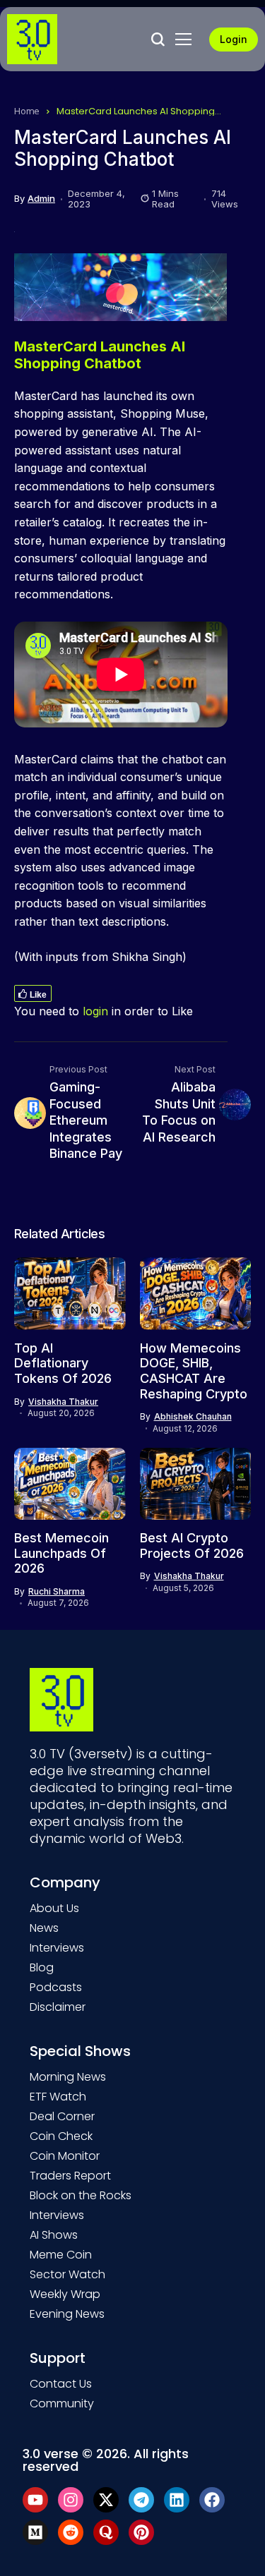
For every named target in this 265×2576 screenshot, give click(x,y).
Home (27, 111)
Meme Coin (61, 2255)
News (44, 1928)
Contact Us (61, 2384)
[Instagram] (71, 2500)
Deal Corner (62, 2116)
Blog (42, 1967)
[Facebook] (212, 2500)
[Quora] (106, 2532)
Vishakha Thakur (63, 1402)
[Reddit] (71, 2532)
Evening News (67, 2314)
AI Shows (54, 2235)
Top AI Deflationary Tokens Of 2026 (63, 1363)
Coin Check (61, 2136)
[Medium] (35, 2532)
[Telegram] (141, 2500)
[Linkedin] (177, 2500)
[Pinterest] (141, 2532)
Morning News (68, 2077)
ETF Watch (58, 2097)
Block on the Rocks (81, 2195)
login (95, 1011)
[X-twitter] (106, 2500)
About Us (54, 1908)
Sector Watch (67, 2274)
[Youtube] (35, 2500)
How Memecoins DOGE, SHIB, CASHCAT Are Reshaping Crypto (194, 1371)
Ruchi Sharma (57, 1592)
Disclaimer (58, 2007)
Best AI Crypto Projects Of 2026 (192, 1546)
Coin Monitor (65, 2156)
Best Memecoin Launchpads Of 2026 (61, 1553)
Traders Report (70, 2176)
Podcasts (56, 1987)
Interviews (57, 1948)
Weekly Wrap (65, 2294)
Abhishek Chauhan (193, 1417)
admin (41, 199)
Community (62, 2403)
